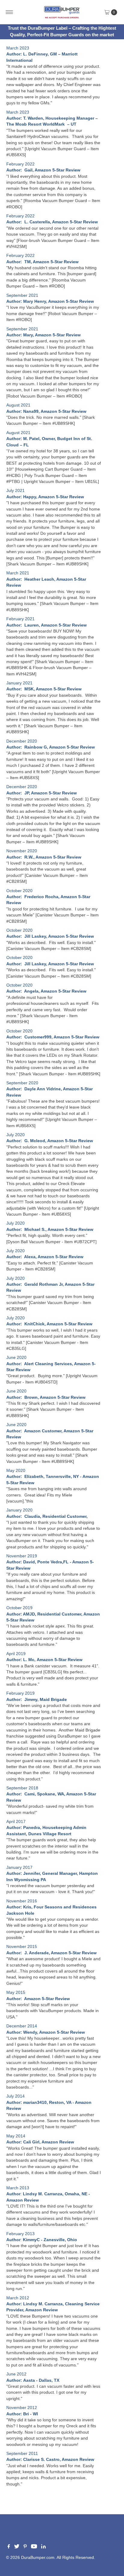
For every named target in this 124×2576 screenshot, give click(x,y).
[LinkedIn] (43, 2547)
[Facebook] (9, 2547)
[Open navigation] (9, 12)
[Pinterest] (25, 2547)
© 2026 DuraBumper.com (30, 2558)
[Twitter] (17, 2547)
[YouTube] (34, 2547)
